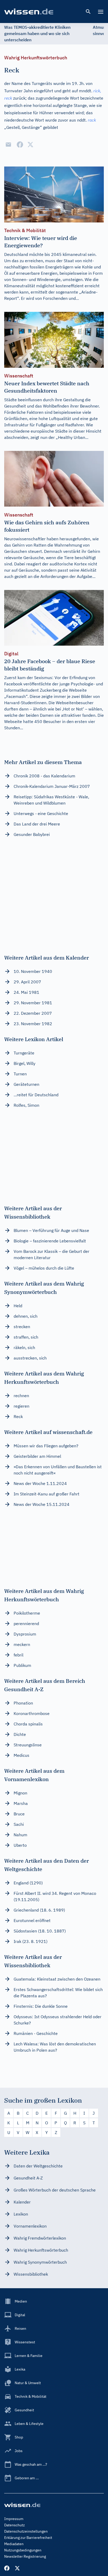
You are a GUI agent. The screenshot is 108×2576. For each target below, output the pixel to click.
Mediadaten (14, 2544)
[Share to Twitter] (30, 145)
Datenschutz (15, 2525)
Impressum (14, 2519)
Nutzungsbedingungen (23, 2550)
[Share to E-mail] (8, 145)
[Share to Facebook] (20, 145)
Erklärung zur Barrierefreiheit (28, 2538)
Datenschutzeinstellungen (26, 2531)
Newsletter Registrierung (25, 2556)
